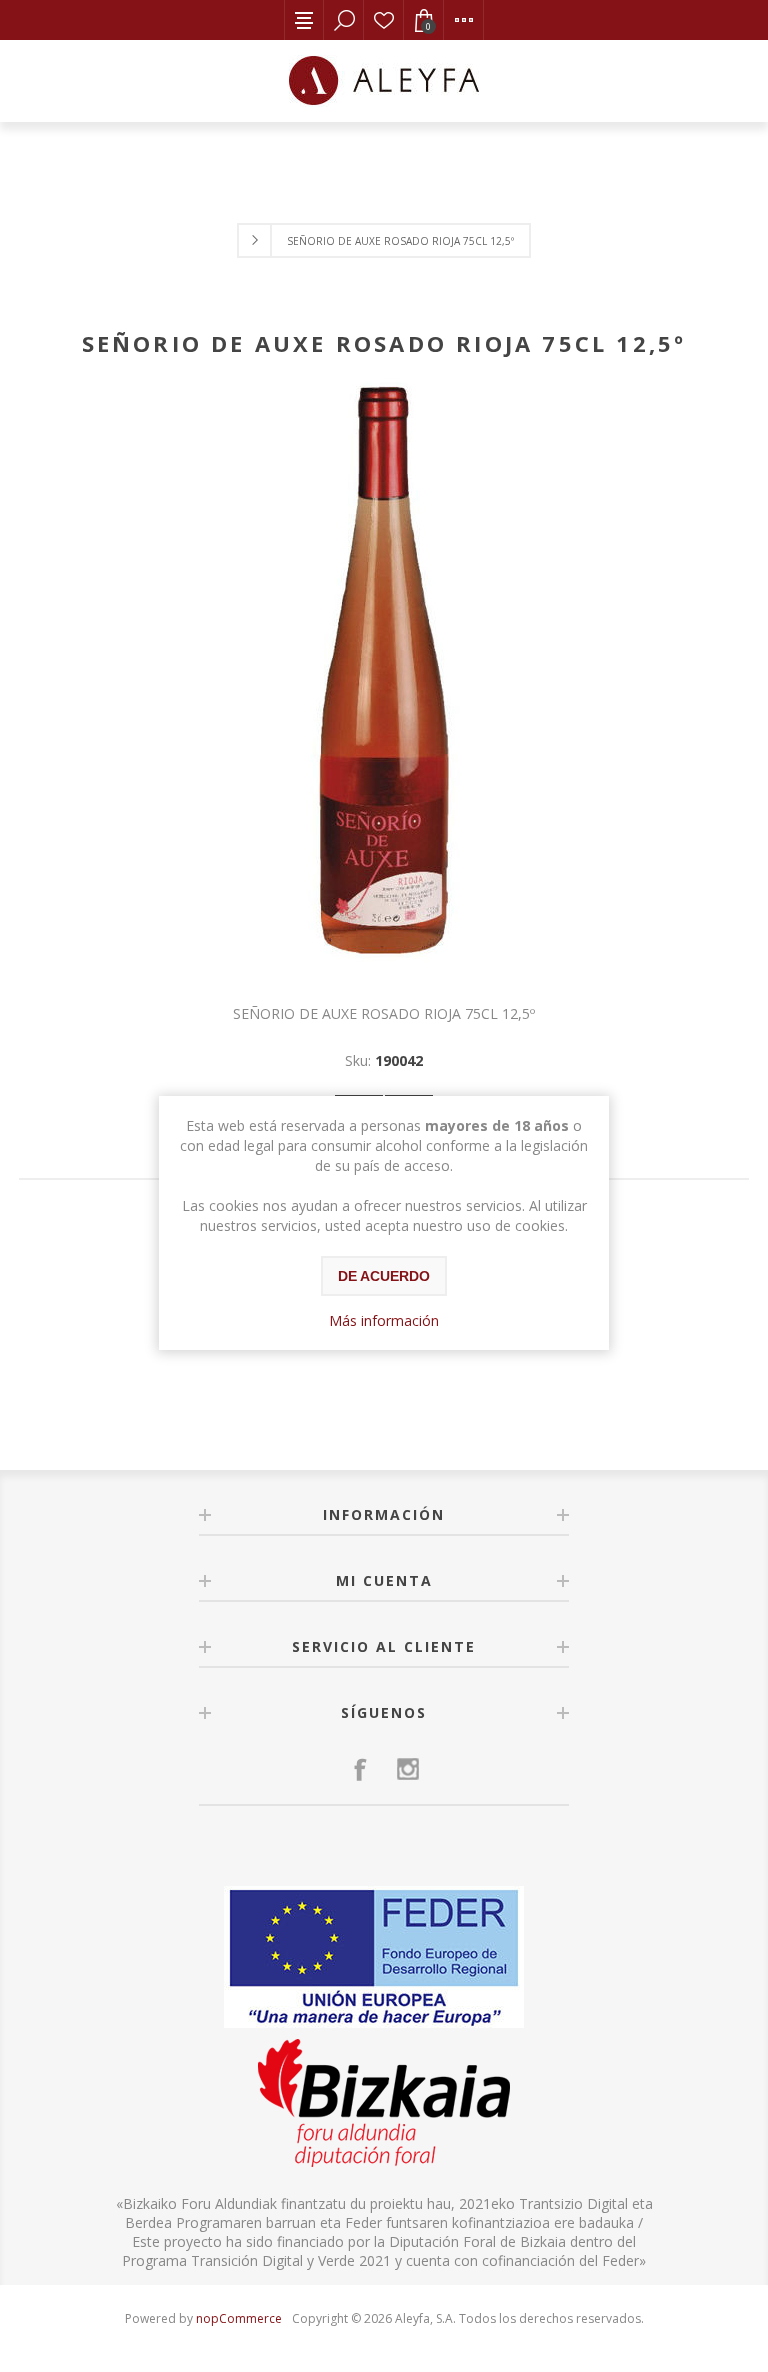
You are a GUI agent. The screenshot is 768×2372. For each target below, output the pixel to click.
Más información (384, 1320)
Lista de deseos (384, 20)
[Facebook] (360, 1769)
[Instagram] (408, 1769)
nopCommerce (239, 2318)
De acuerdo (384, 1276)
